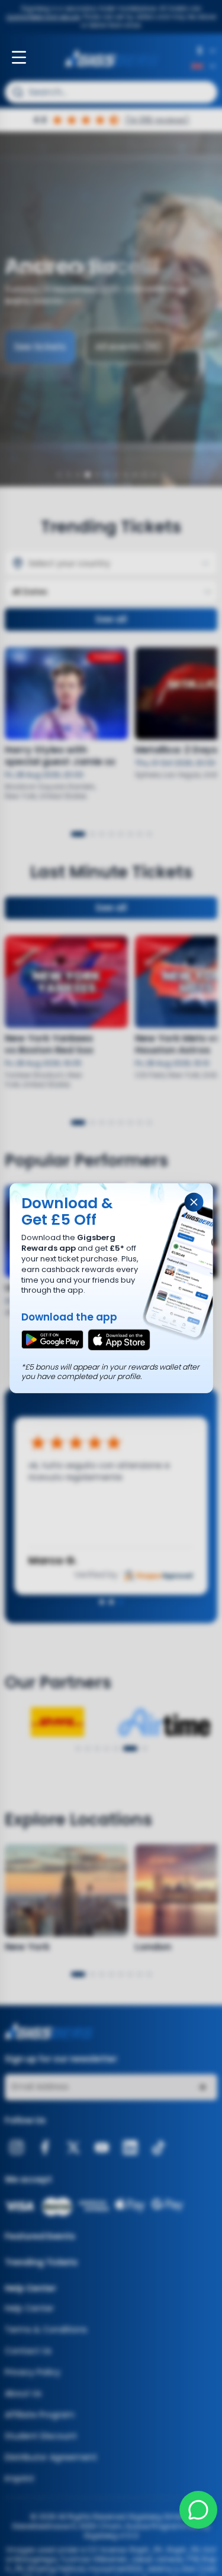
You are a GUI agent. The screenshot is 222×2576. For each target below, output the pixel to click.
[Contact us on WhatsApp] (198, 2510)
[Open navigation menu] (19, 57)
